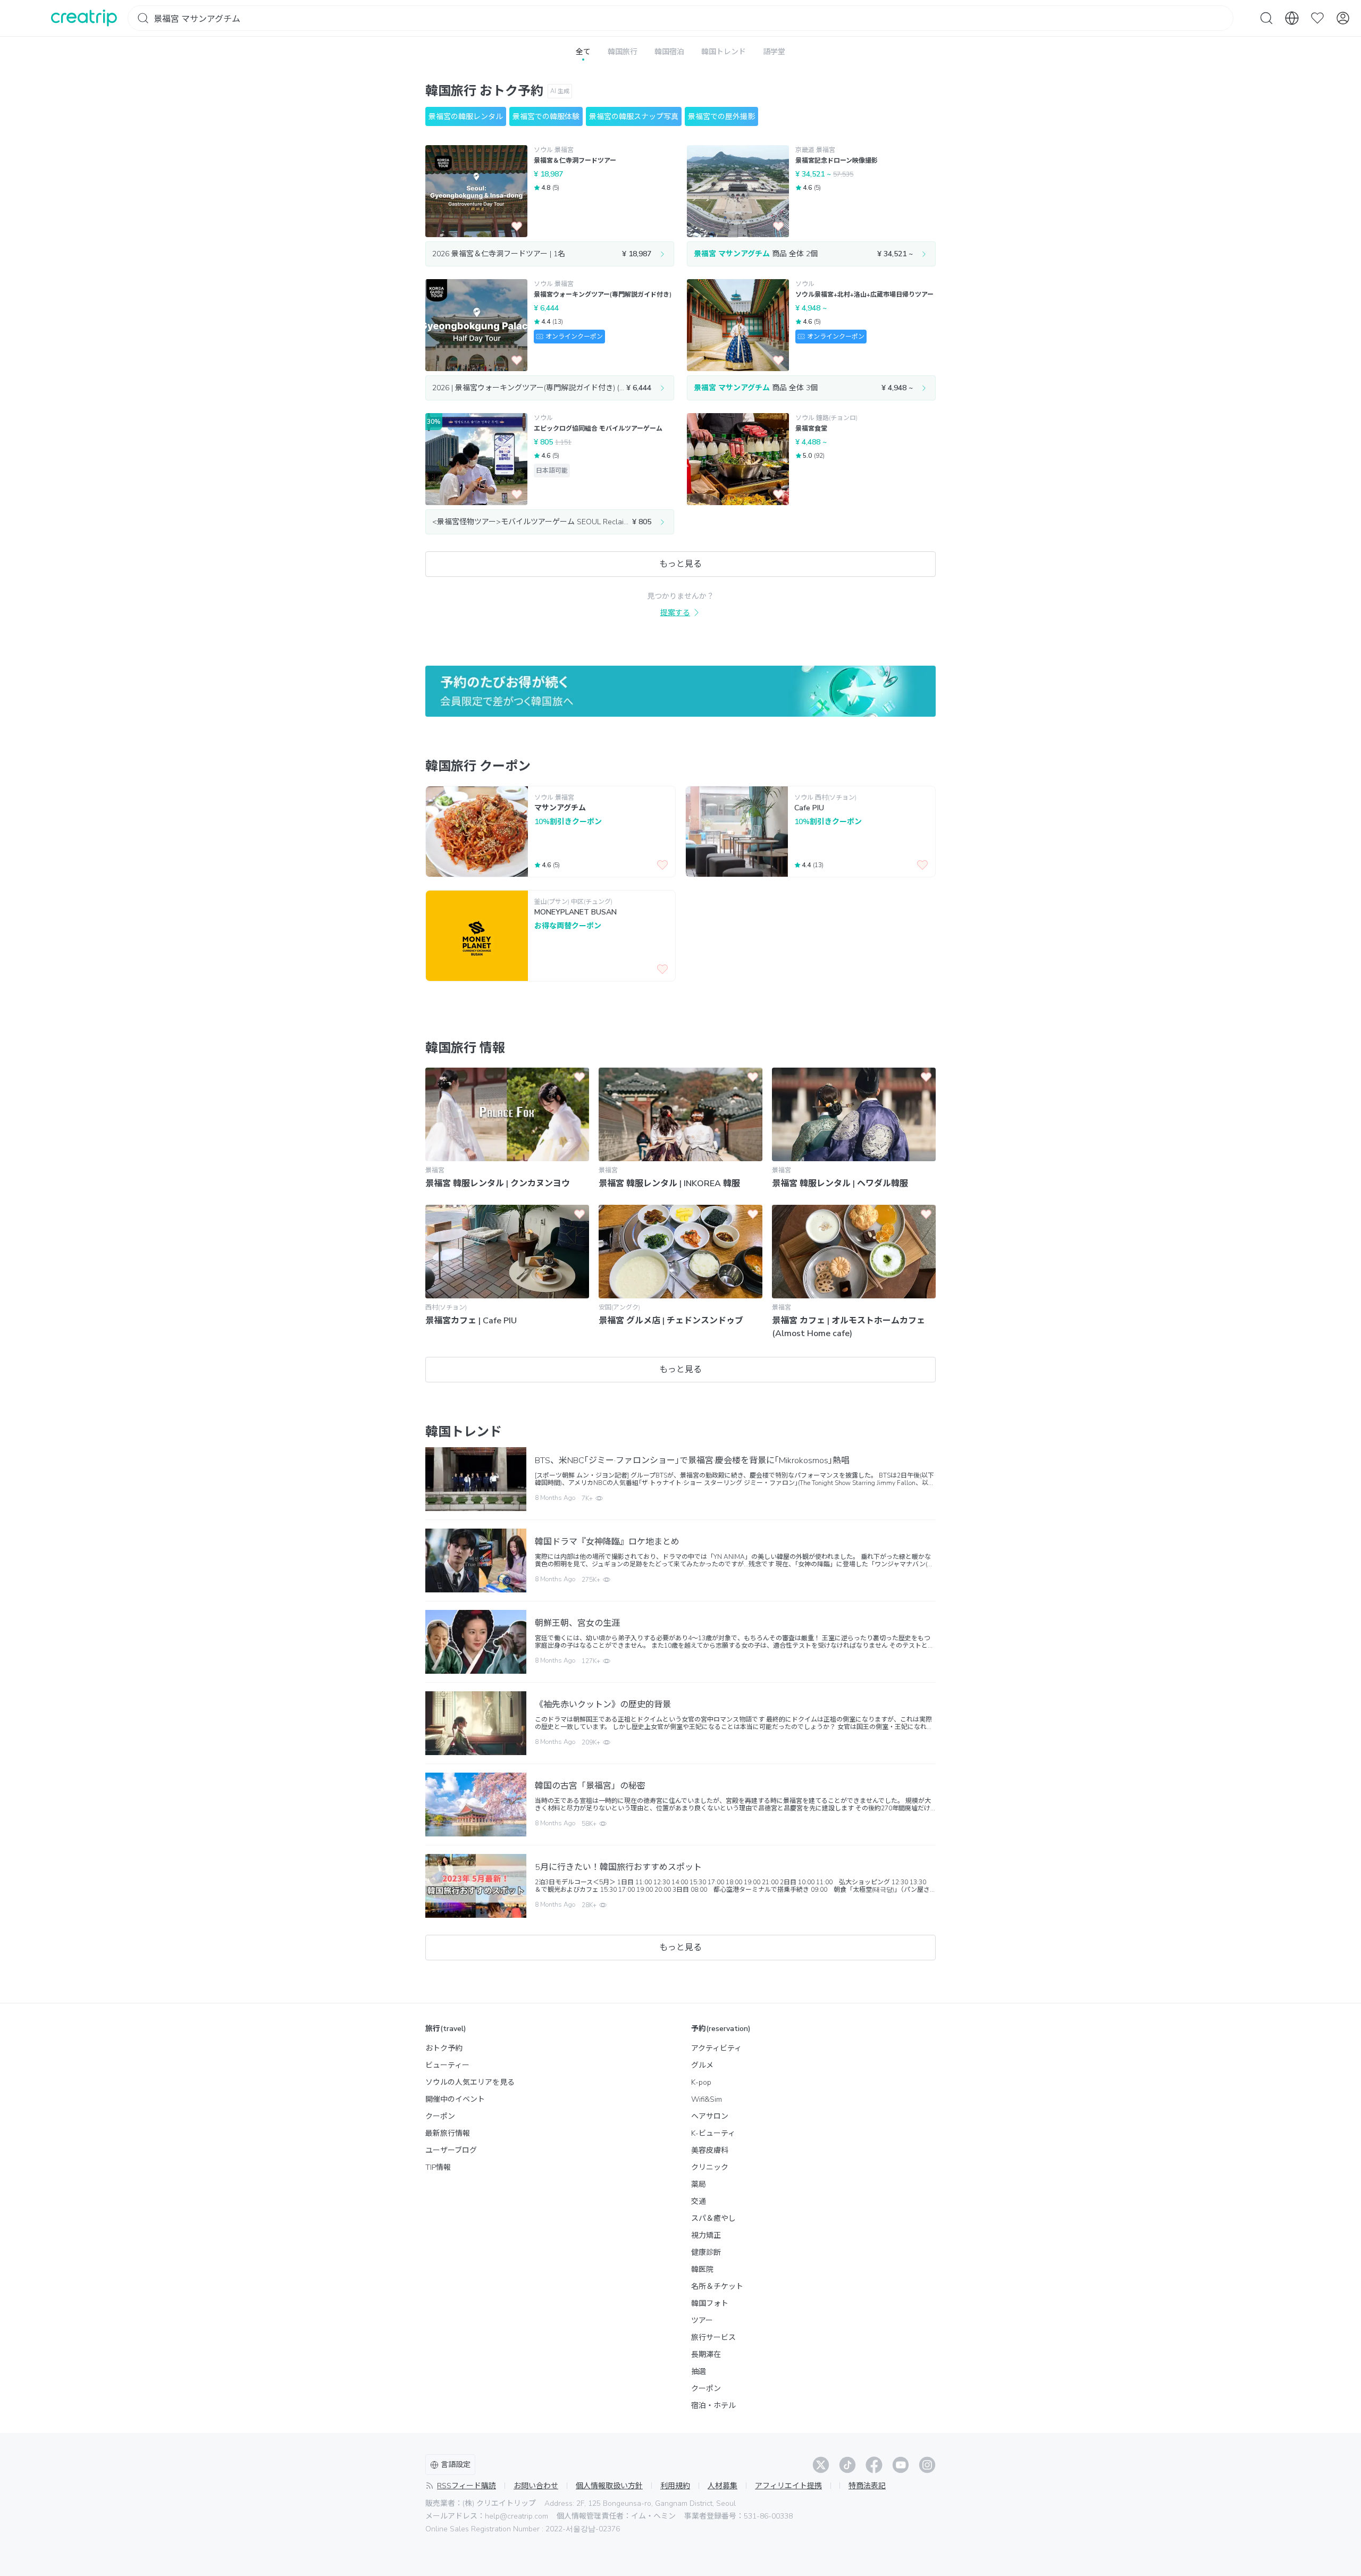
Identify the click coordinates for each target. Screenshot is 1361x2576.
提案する (675, 613)
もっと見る (680, 564)
